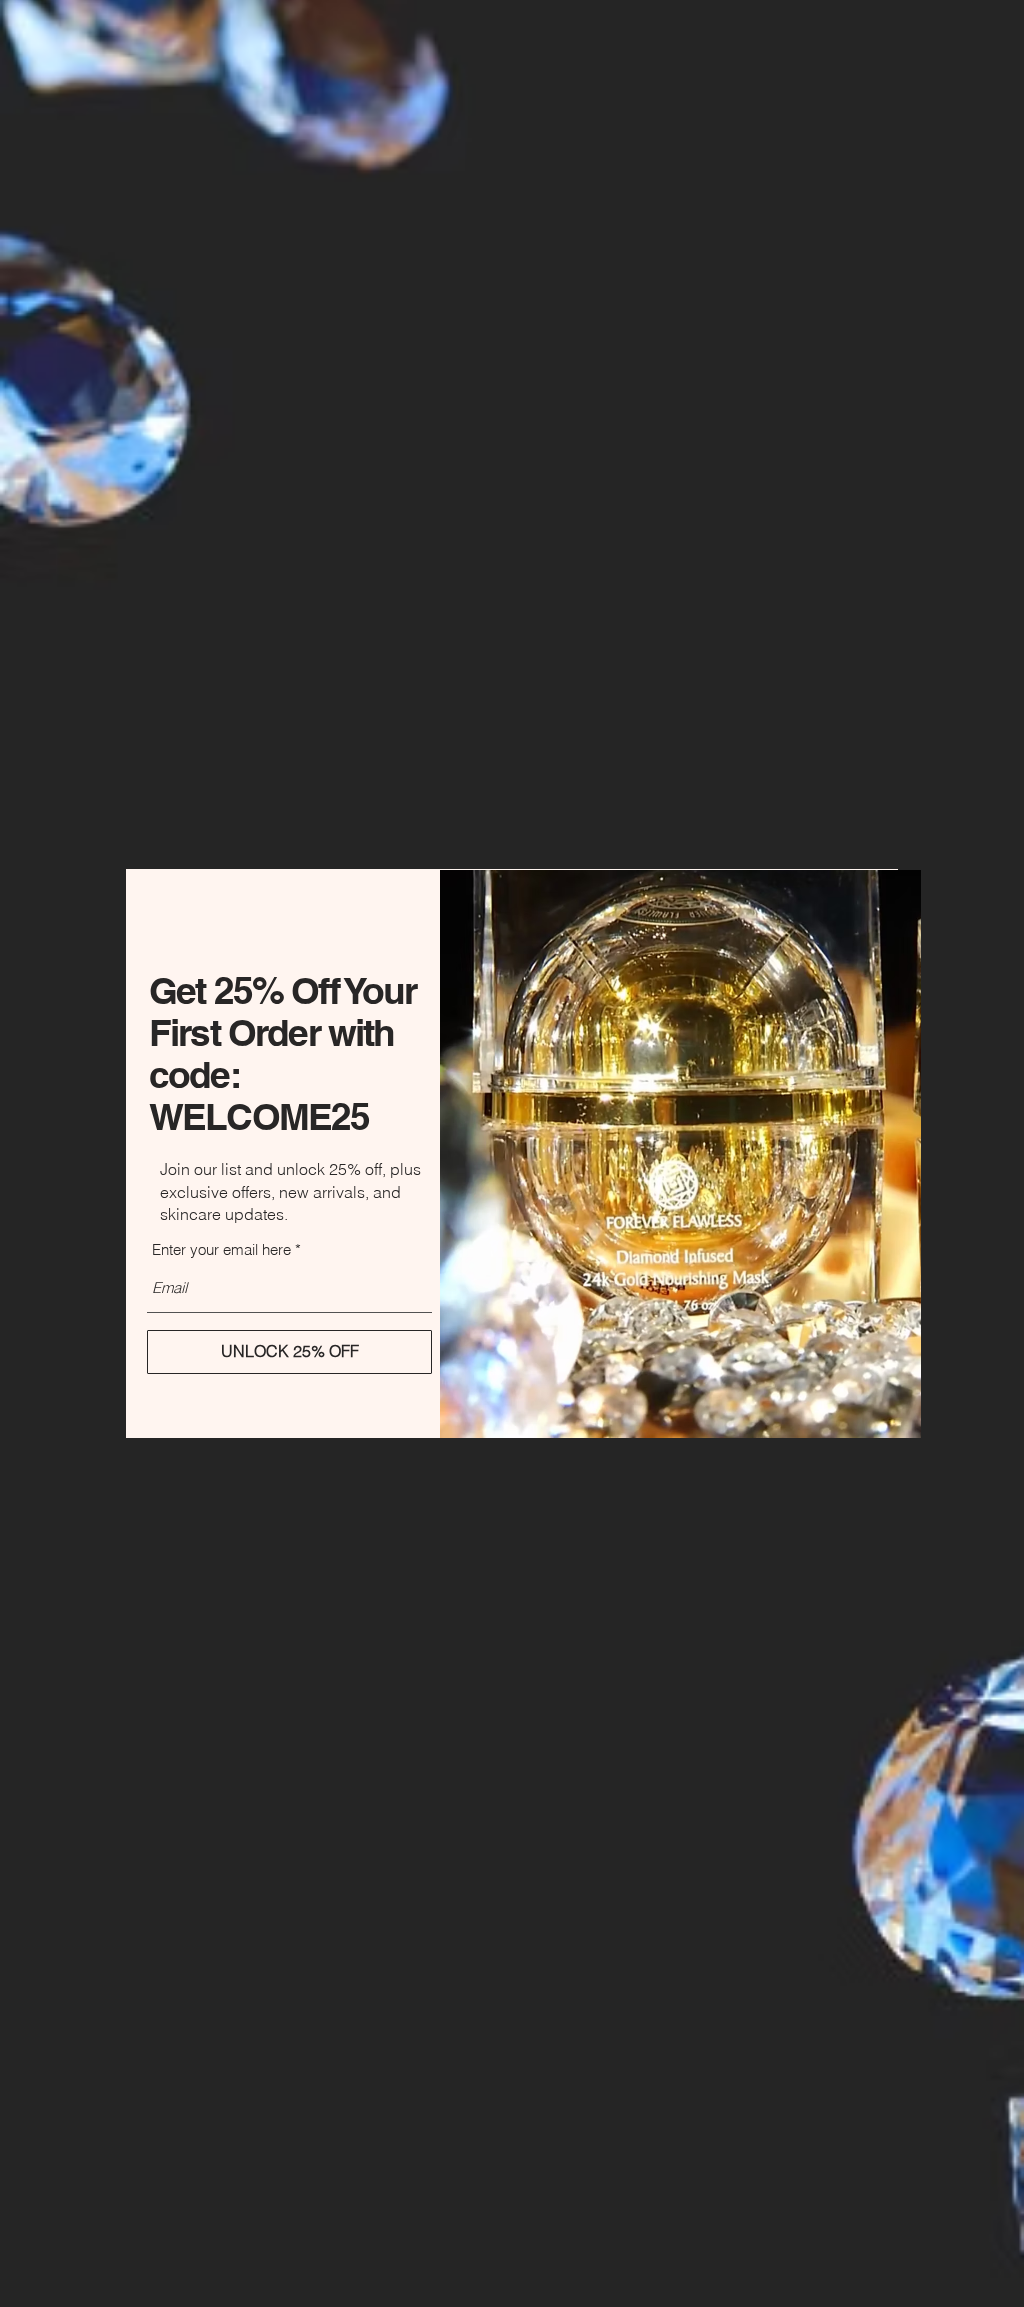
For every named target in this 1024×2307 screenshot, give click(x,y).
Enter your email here (221, 1249)
